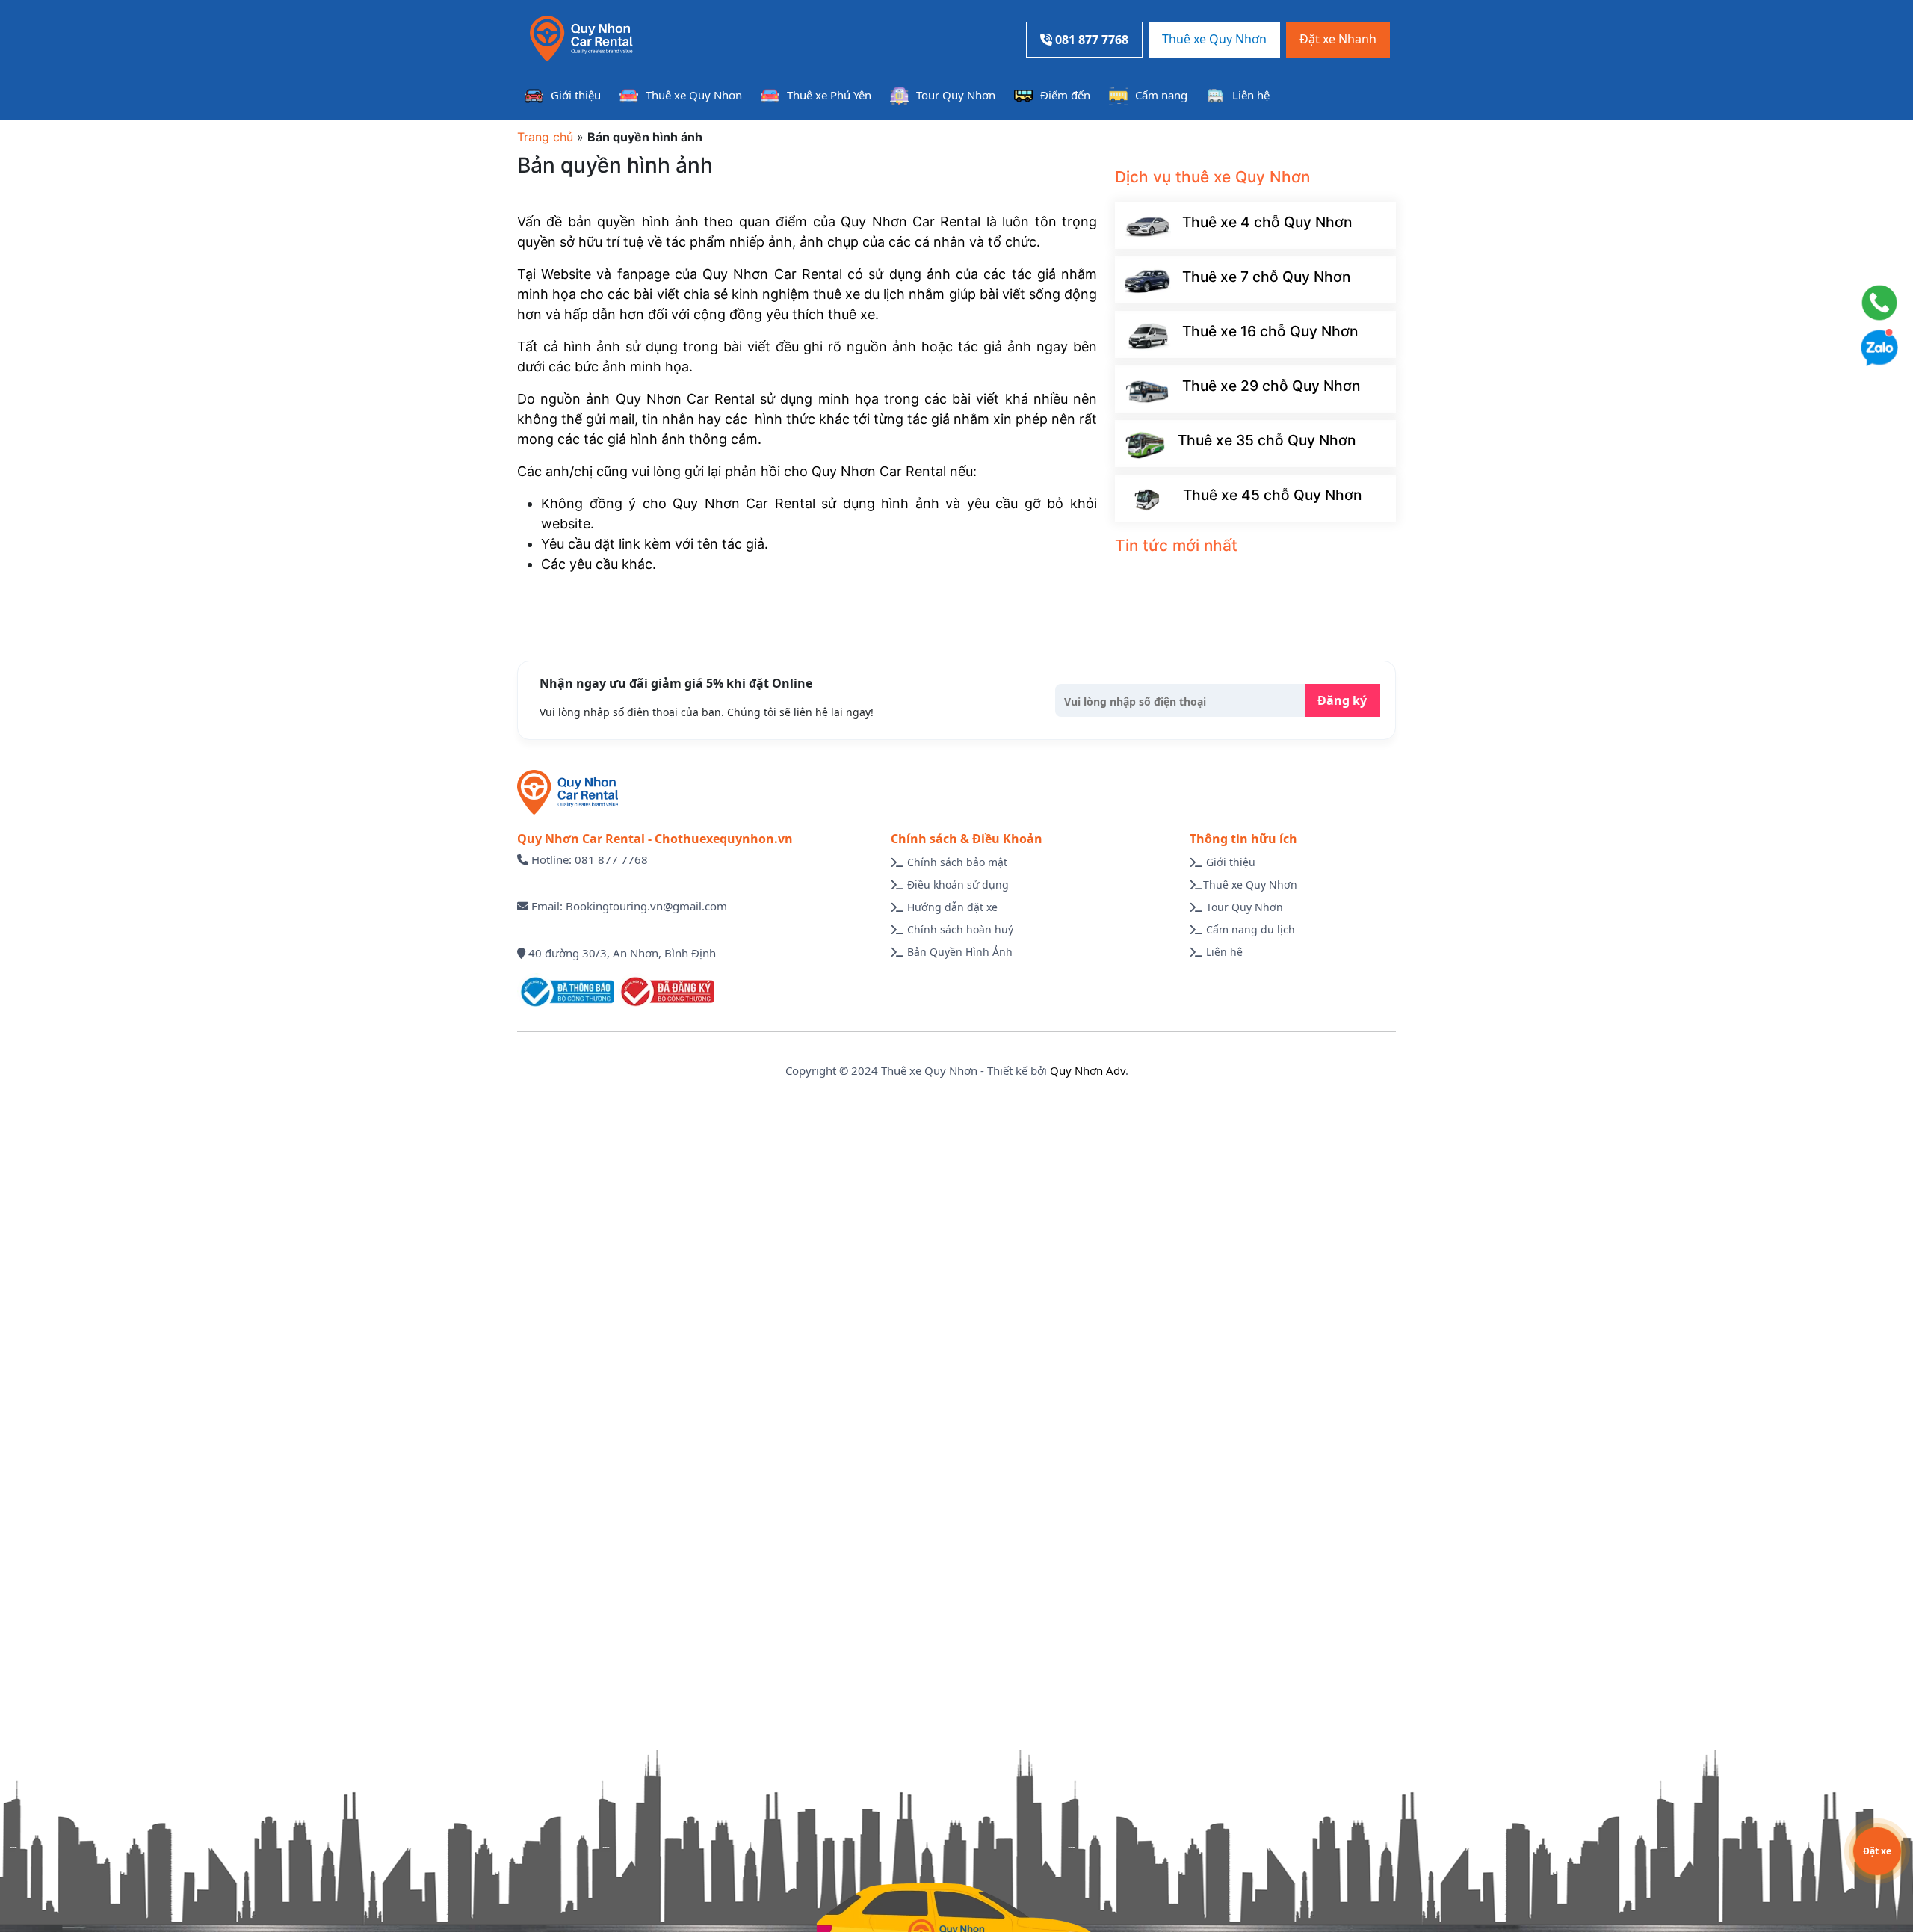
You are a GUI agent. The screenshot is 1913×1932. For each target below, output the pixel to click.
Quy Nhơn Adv (1088, 1070)
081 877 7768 (1090, 40)
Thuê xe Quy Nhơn (1214, 39)
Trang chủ (545, 137)
